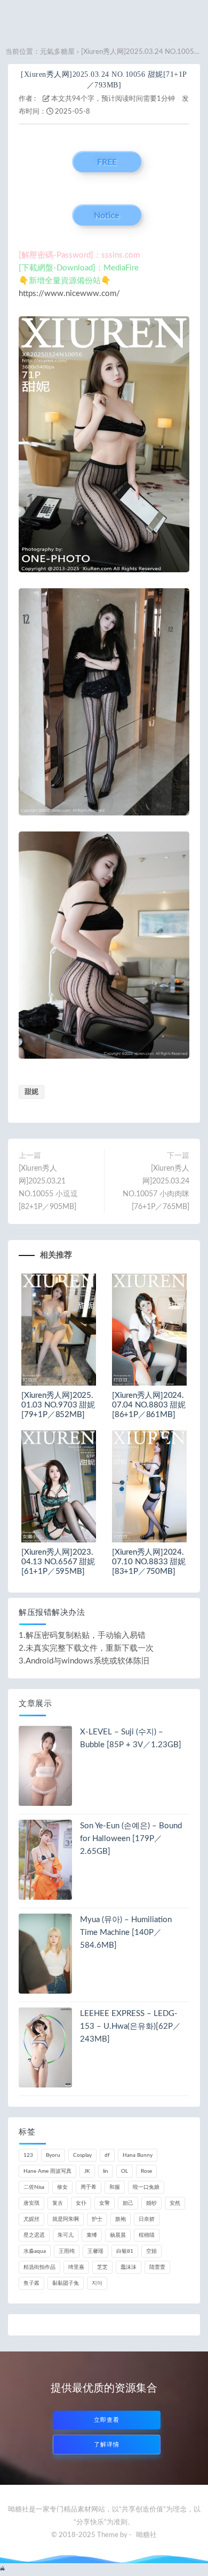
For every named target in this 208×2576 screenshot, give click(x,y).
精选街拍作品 (39, 2267)
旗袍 (121, 2219)
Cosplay (82, 2155)
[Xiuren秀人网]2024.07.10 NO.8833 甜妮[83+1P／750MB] (149, 1562)
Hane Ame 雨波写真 (47, 2171)
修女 (62, 2187)
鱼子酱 (31, 2283)
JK (87, 2171)
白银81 (125, 2251)
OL (125, 2171)
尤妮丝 (31, 2219)
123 (28, 2155)
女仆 (81, 2203)
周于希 (89, 2187)
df (107, 2155)
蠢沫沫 (129, 2267)
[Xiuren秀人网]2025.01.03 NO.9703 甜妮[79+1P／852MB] (58, 1405)
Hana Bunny (138, 2155)
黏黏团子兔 (66, 2283)
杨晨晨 (118, 2235)
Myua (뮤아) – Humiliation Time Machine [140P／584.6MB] (126, 1933)
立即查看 (107, 2420)
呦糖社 (146, 2535)
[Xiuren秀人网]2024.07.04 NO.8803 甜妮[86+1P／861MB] (149, 1405)
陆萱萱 (157, 2267)
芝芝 (102, 2267)
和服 (115, 2187)
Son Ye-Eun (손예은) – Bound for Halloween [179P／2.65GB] (131, 1839)
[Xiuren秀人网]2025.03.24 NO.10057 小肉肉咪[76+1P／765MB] (156, 1188)
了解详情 (107, 2445)
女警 (105, 2203)
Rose (146, 2171)
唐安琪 (31, 2203)
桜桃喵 (147, 2235)
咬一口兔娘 (146, 2187)
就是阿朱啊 (66, 2219)
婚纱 (151, 2203)
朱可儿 (66, 2235)
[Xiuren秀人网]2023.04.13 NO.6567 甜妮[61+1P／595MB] (58, 1562)
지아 (97, 2283)
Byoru (53, 2155)
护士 (97, 2219)
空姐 (151, 2251)
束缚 (92, 2235)
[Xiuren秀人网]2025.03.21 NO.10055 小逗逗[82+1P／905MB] (48, 1188)
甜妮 (31, 1092)
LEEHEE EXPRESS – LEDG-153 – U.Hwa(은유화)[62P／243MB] (130, 2026)
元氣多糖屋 (57, 52)
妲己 (128, 2203)
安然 (175, 2203)
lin (106, 2171)
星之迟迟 (34, 2235)
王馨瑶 (95, 2251)
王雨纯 (67, 2251)
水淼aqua (35, 2251)
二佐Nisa (34, 2187)
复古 (58, 2203)
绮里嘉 (76, 2267)
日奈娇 (147, 2219)
